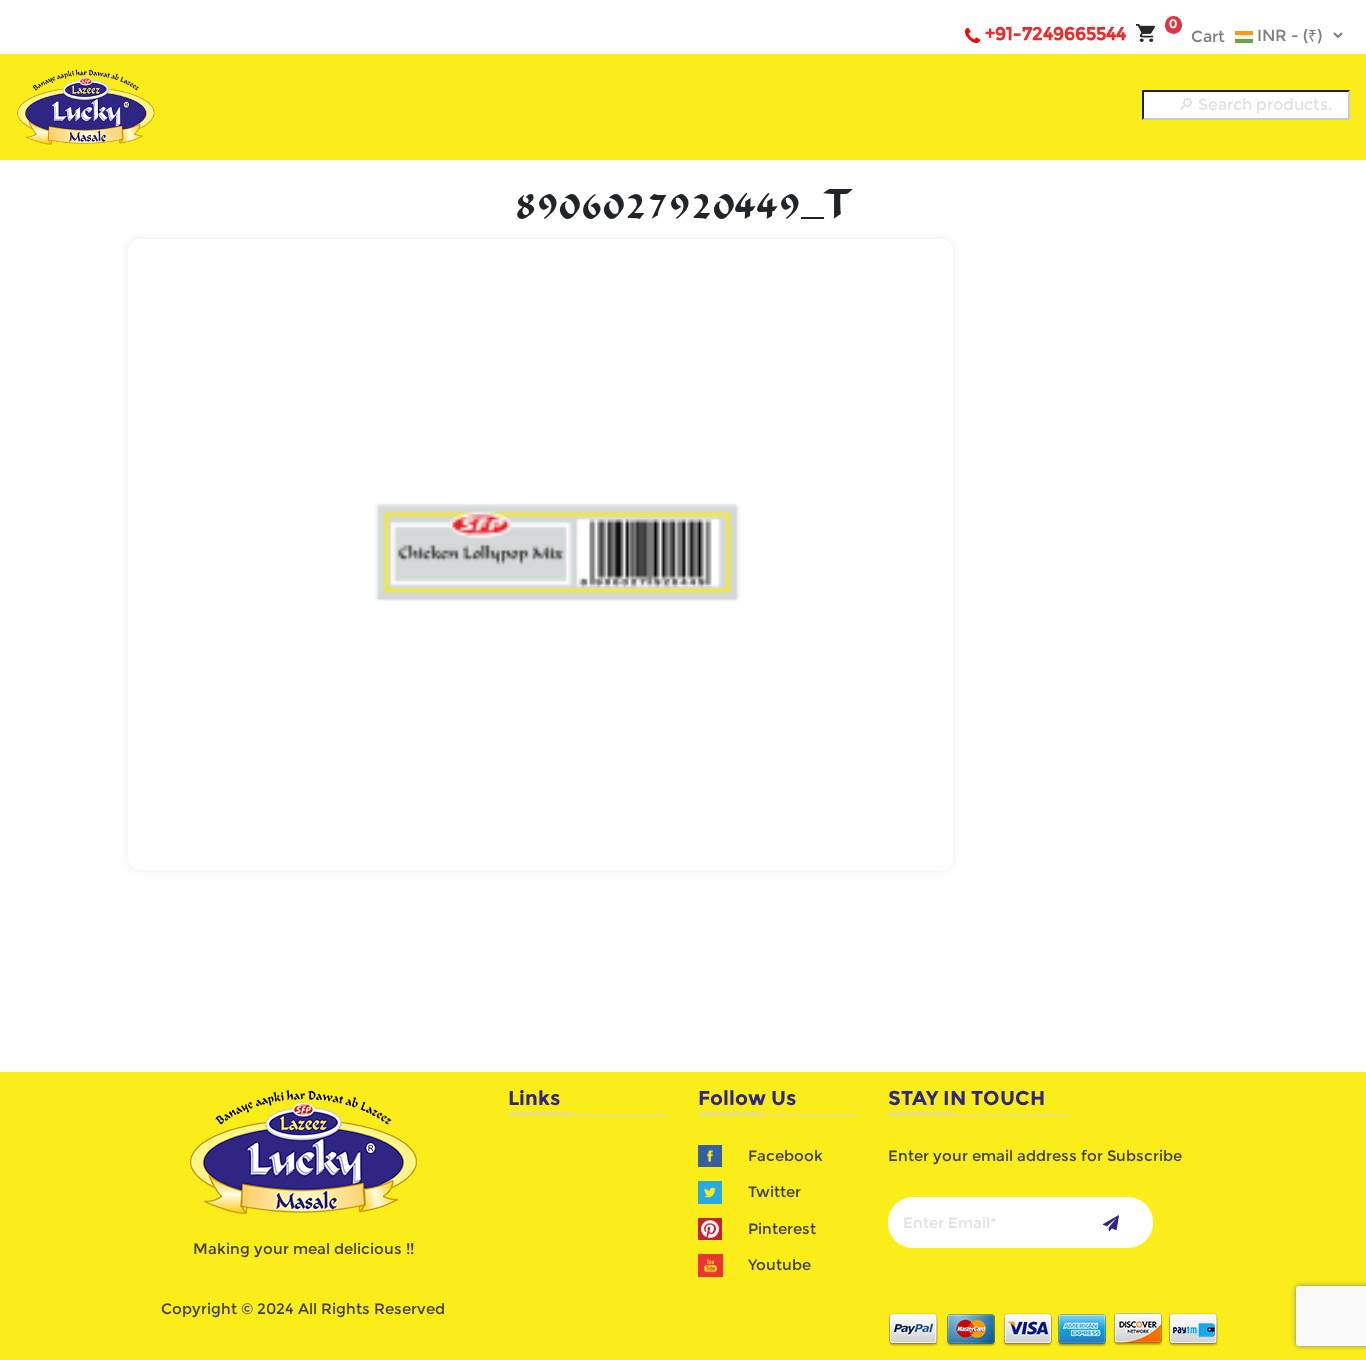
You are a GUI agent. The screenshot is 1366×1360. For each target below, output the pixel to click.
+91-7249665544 (1055, 34)
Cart (1197, 36)
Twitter (774, 1191)
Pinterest (782, 1228)
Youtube (779, 1264)
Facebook (785, 1155)
